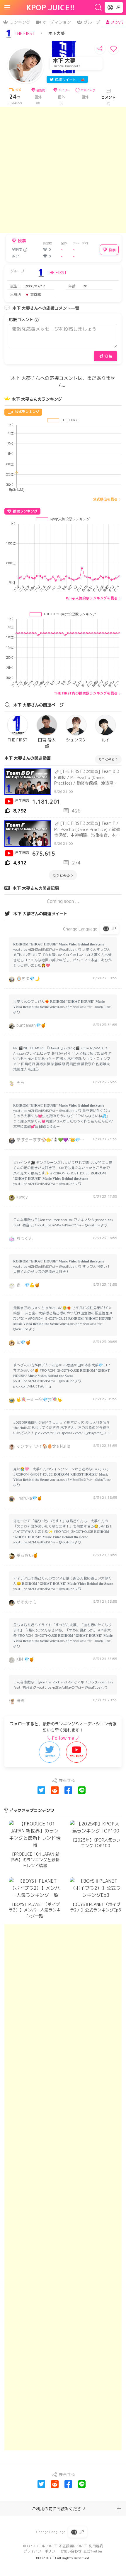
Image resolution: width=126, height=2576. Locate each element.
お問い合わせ (71, 2551)
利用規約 (96, 2546)
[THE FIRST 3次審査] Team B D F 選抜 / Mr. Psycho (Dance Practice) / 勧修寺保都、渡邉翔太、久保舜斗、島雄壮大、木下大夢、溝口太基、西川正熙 (88, 777)
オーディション (57, 22)
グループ (92, 22)
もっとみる (107, 759)
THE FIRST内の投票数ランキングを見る (86, 693)
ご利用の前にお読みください (59, 2509)
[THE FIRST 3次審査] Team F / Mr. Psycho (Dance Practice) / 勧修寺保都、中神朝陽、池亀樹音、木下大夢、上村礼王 (87, 829)
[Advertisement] (63, 170)
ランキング (20, 22)
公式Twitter (93, 2551)
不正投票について (73, 2546)
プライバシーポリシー (41, 2551)
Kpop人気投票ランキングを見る (92, 598)
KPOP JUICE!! (51, 7)
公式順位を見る (105, 499)
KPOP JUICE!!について (40, 2546)
